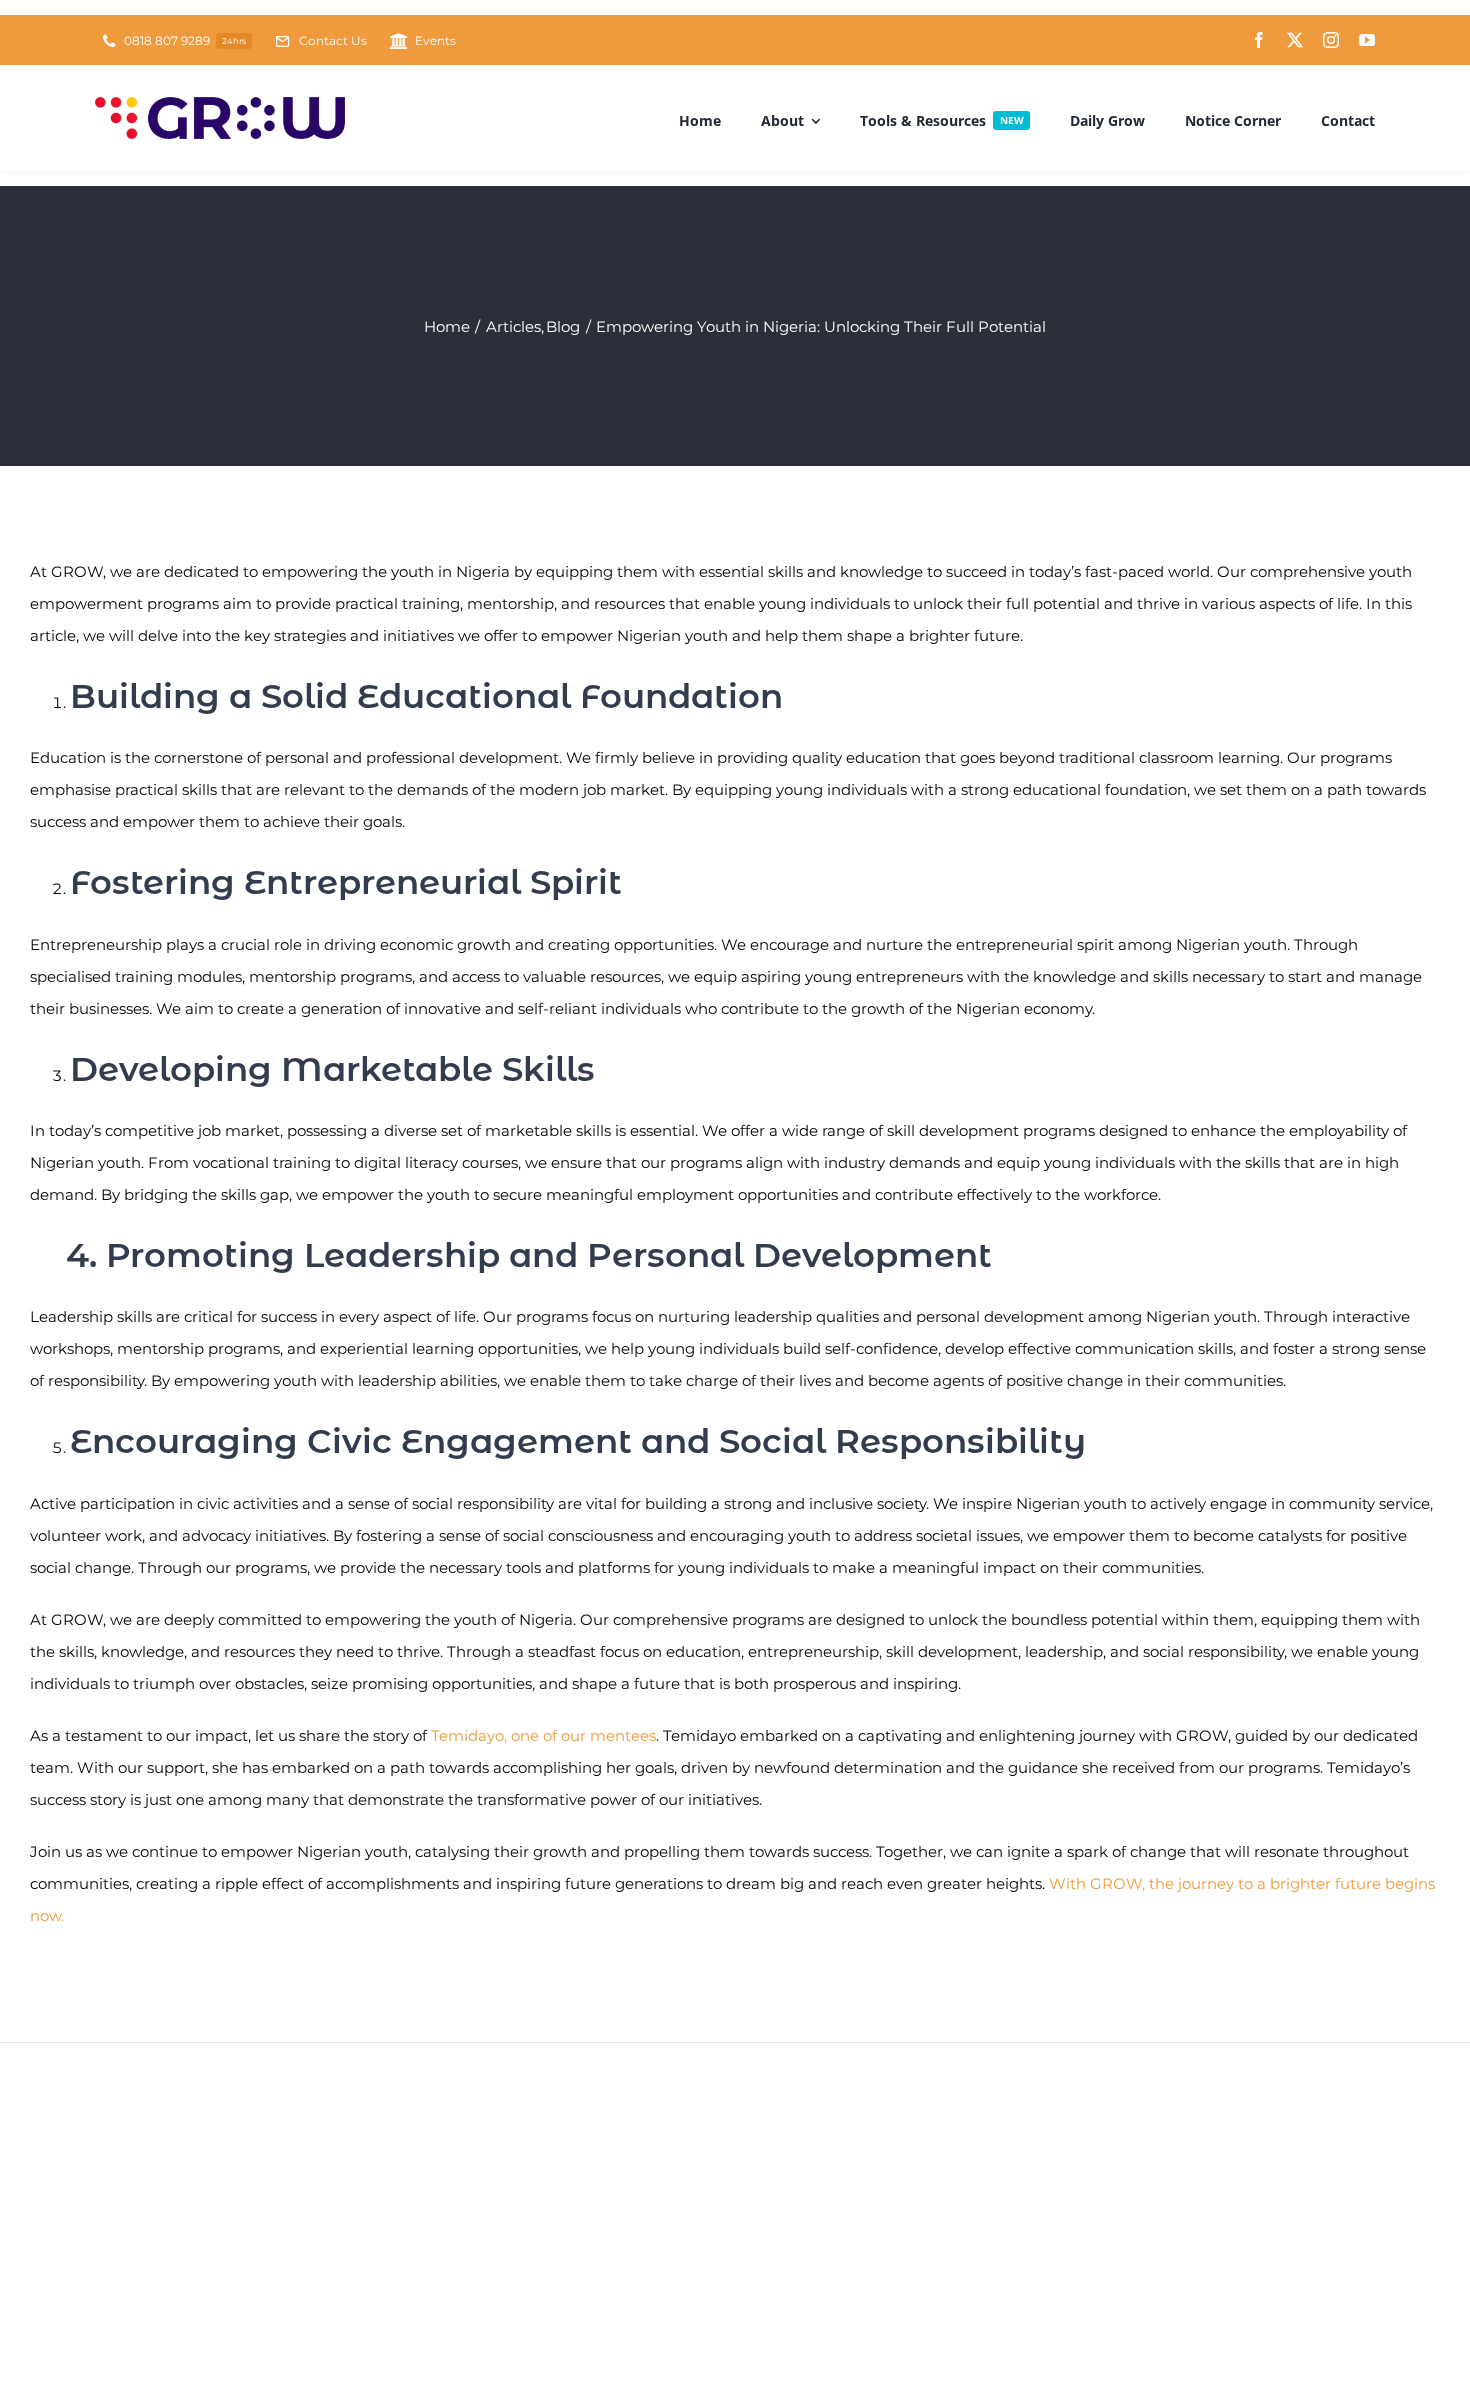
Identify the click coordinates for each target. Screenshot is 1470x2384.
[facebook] (1259, 40)
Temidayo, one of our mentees (543, 1735)
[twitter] (1295, 40)
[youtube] (1367, 40)
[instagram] (1331, 40)
